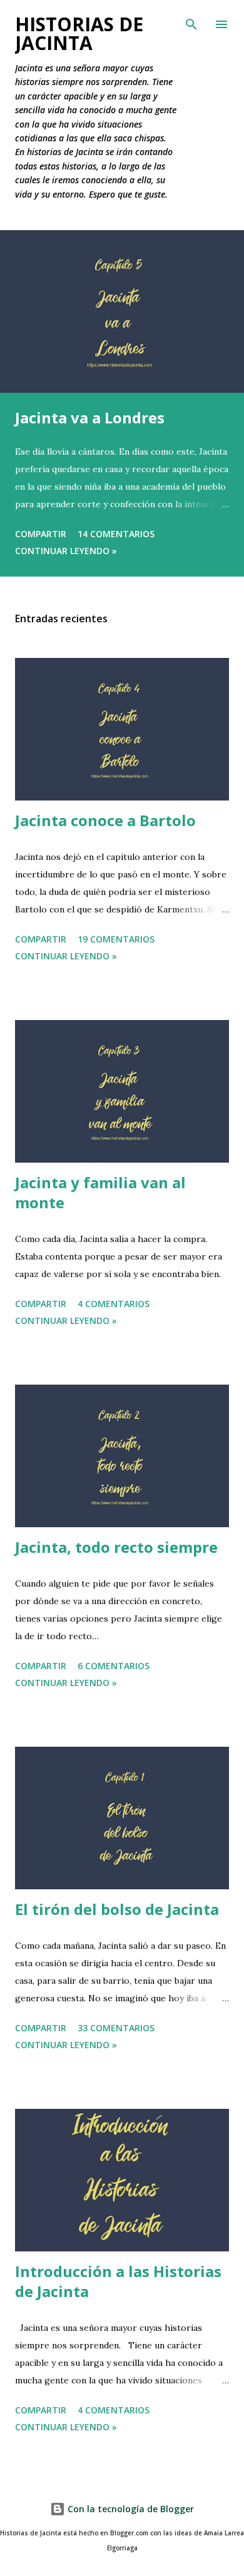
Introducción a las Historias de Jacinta (118, 2281)
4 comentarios (114, 1304)
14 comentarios (116, 534)
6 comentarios (114, 1666)
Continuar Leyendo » (66, 551)
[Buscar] (191, 23)
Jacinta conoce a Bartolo (105, 820)
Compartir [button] (41, 534)
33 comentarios (116, 2028)
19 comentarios (116, 939)
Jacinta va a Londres (90, 417)
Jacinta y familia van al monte (100, 1192)
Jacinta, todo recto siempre (116, 1547)
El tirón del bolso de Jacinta (117, 1909)
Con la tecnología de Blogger (130, 2509)
